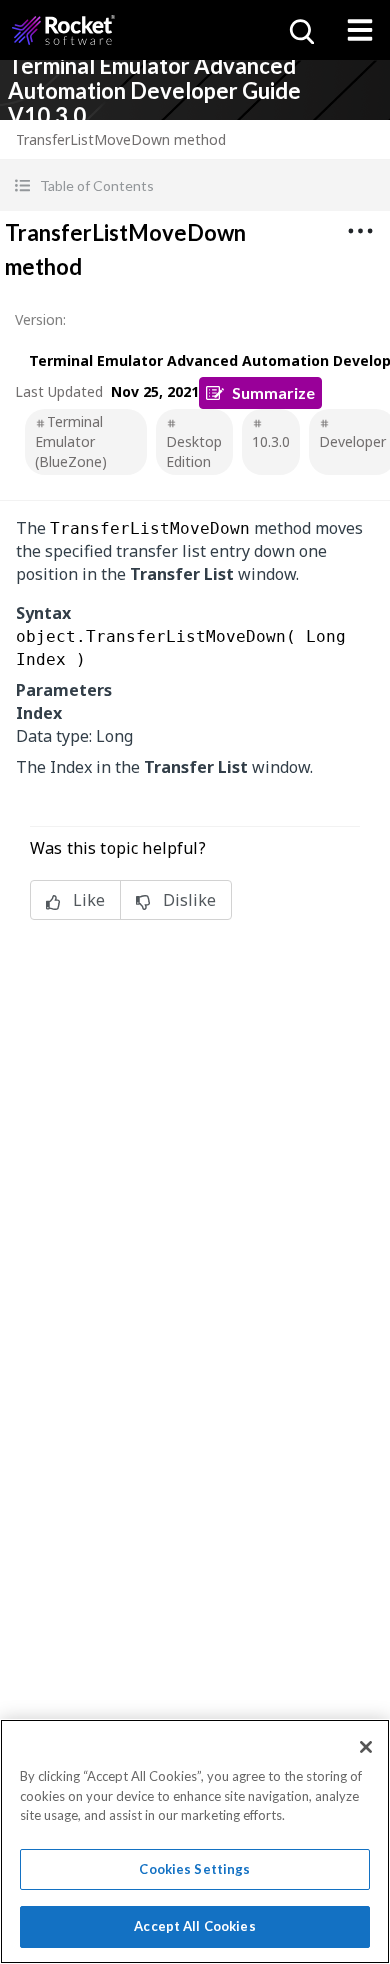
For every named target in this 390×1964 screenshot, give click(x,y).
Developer (352, 441)
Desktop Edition (194, 451)
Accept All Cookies (194, 1926)
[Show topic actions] (360, 231)
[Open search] (300, 30)
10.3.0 (271, 441)
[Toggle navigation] (360, 30)
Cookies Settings (194, 1869)
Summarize (273, 392)
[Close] (366, 1747)
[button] (195, 185)
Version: (40, 319)
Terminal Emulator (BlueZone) (71, 441)
